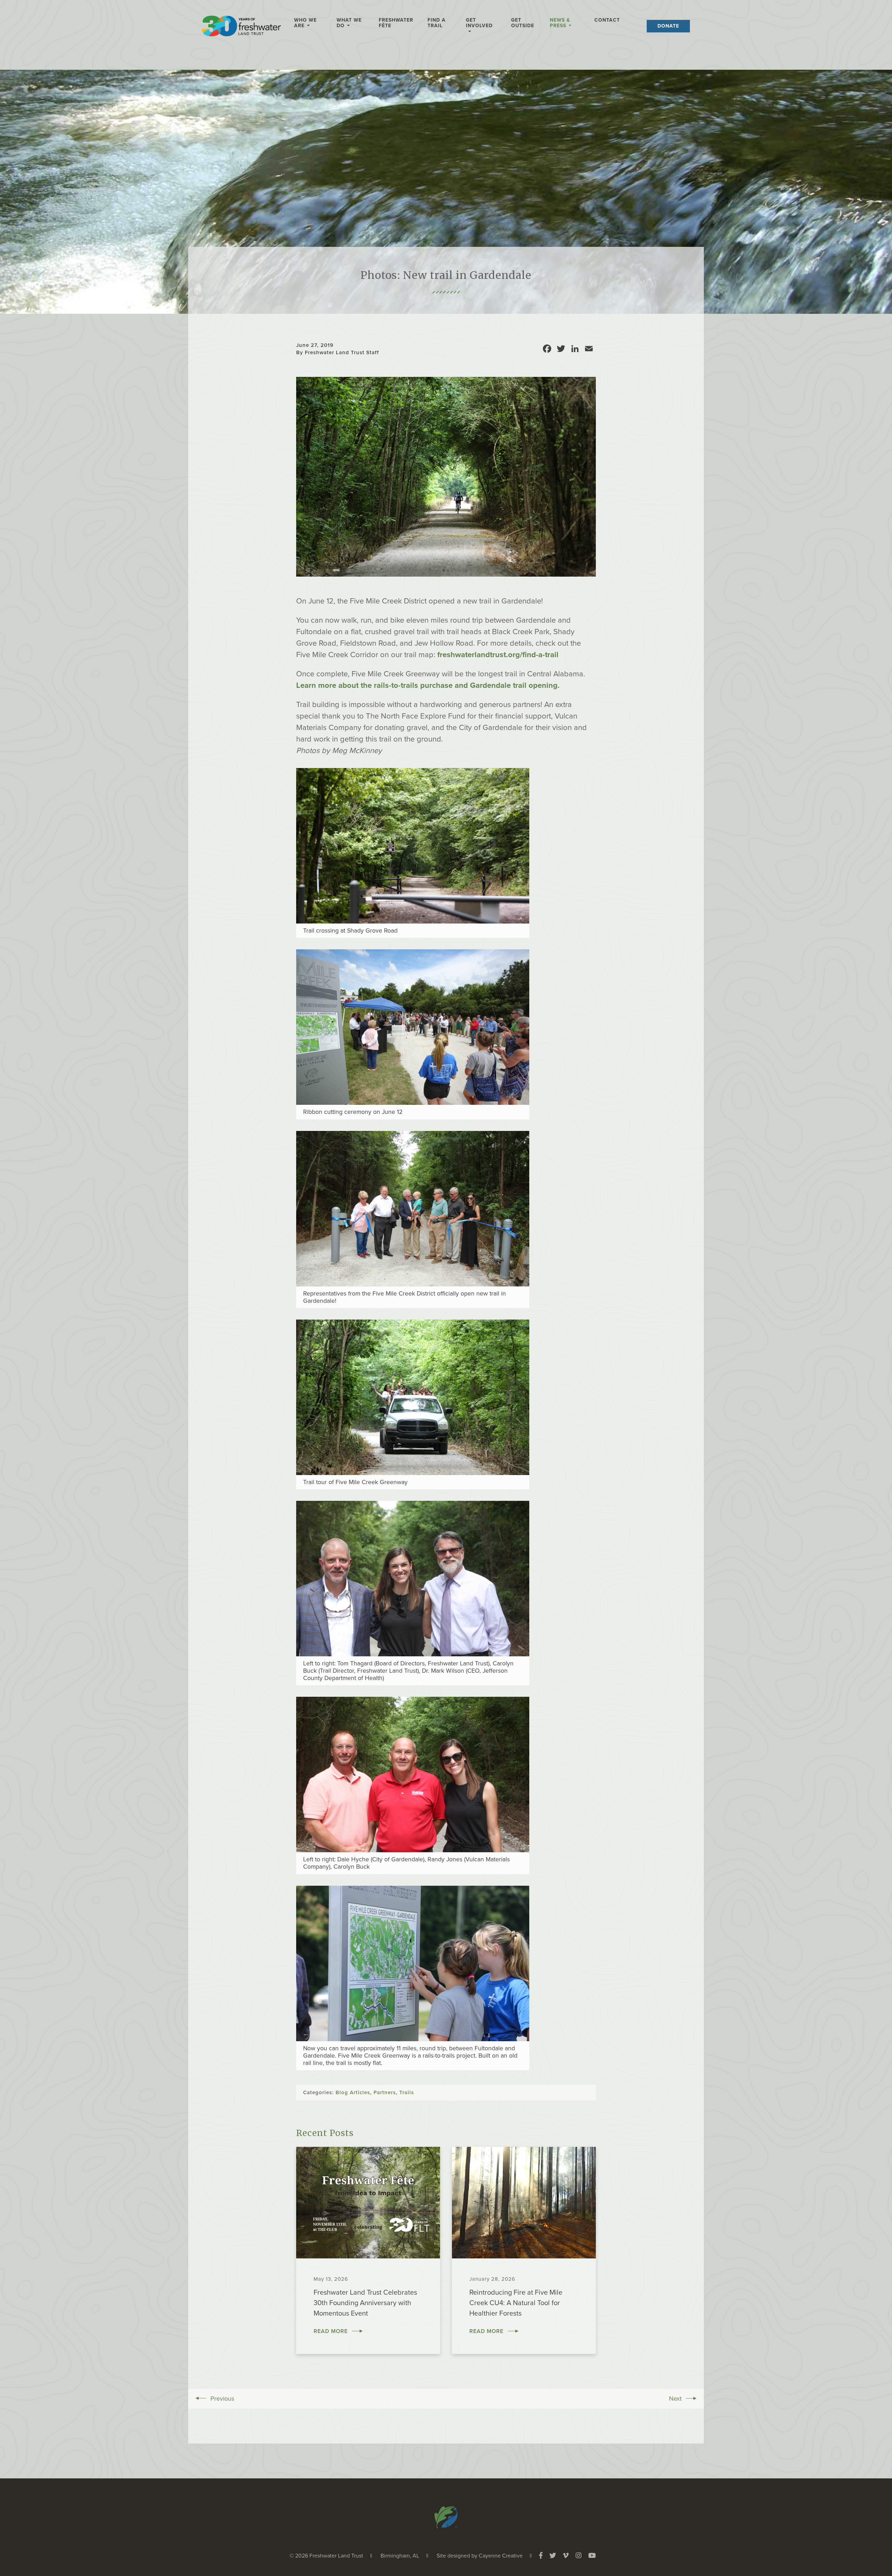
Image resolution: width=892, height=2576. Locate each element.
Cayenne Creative (501, 2556)
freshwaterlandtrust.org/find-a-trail (498, 655)
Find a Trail (437, 23)
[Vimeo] (566, 2556)
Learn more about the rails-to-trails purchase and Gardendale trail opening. (428, 685)
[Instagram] (579, 2556)
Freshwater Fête (396, 23)
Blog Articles (353, 2092)
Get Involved (479, 23)
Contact (607, 20)
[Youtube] (592, 2556)
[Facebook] (541, 2556)
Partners (385, 2092)
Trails (407, 2092)
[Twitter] (553, 2556)
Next (675, 2399)
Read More (331, 2331)
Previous (222, 2399)
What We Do (349, 23)
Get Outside (523, 23)
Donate (668, 26)
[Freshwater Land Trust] (241, 28)
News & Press (560, 23)
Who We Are (305, 23)
